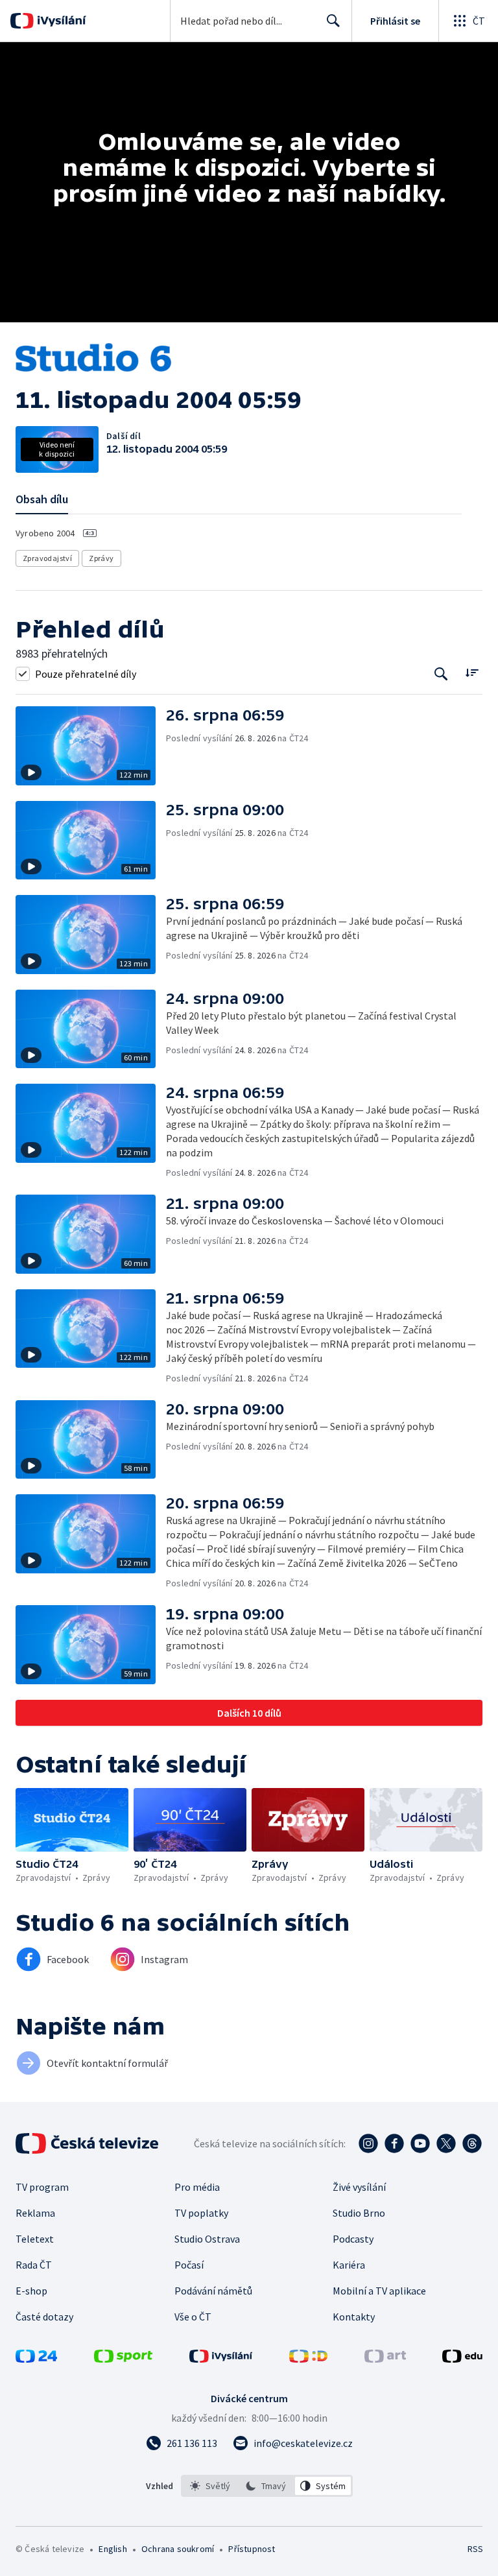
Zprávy (101, 558)
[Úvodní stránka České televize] (88, 2143)
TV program (42, 2187)
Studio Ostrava (207, 2239)
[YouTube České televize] (420, 2143)
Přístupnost (252, 2549)
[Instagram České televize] (368, 2143)
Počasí (189, 2265)
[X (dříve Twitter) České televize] (446, 2143)
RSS (475, 2549)
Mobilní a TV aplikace (379, 2291)
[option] (210, 2486)
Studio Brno (359, 2213)
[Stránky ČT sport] (123, 2359)
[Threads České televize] (472, 2143)
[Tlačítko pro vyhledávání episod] (441, 674)
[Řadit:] (472, 672)
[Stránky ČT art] (385, 2359)
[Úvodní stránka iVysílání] (60, 21)
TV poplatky (201, 2213)
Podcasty (353, 2239)
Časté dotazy (44, 2317)
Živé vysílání (359, 2187)
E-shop (31, 2291)
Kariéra (349, 2265)
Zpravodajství (47, 558)
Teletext (35, 2239)
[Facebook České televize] (394, 2143)
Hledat (333, 21)
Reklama (35, 2213)
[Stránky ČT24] (36, 2359)
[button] (91, 746)
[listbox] (267, 2486)
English (113, 2549)
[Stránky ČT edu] (462, 2359)
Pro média (197, 2187)
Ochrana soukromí (178, 2549)
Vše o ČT (193, 2317)
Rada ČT (34, 2265)
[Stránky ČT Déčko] (308, 2359)
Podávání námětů (213, 2291)
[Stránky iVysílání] (221, 2359)
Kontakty (354, 2317)
